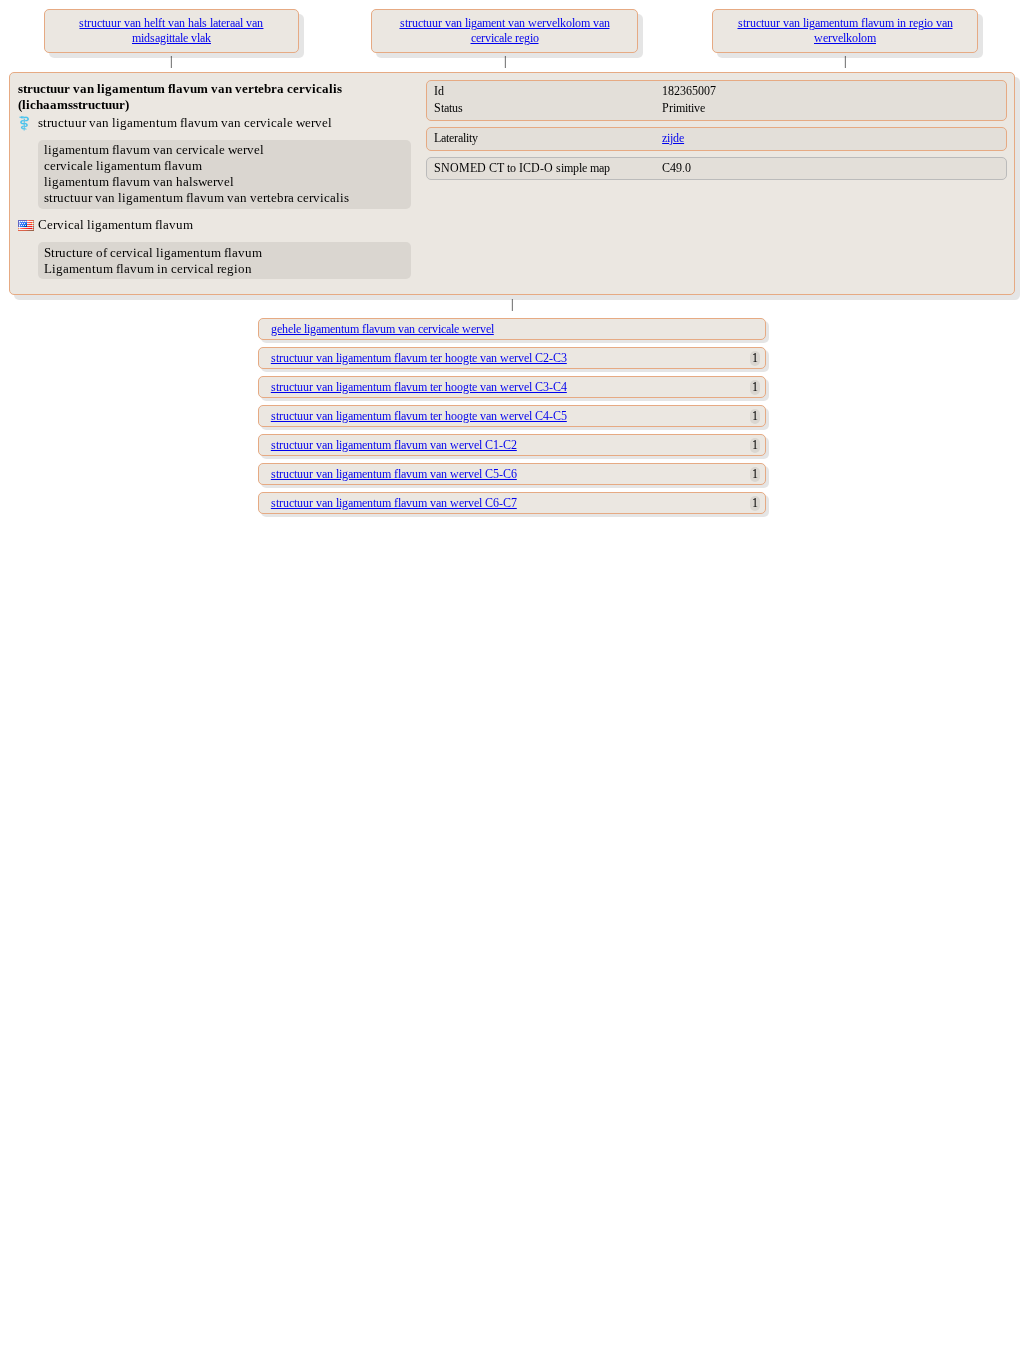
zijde (673, 138)
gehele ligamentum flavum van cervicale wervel (382, 329)
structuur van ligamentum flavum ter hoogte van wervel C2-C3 (419, 358)
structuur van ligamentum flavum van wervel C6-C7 (394, 503)
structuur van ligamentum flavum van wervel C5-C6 (394, 474)
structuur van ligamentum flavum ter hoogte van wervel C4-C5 (419, 416)
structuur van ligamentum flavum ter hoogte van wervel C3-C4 (419, 387)
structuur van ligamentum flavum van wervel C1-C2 (394, 445)
